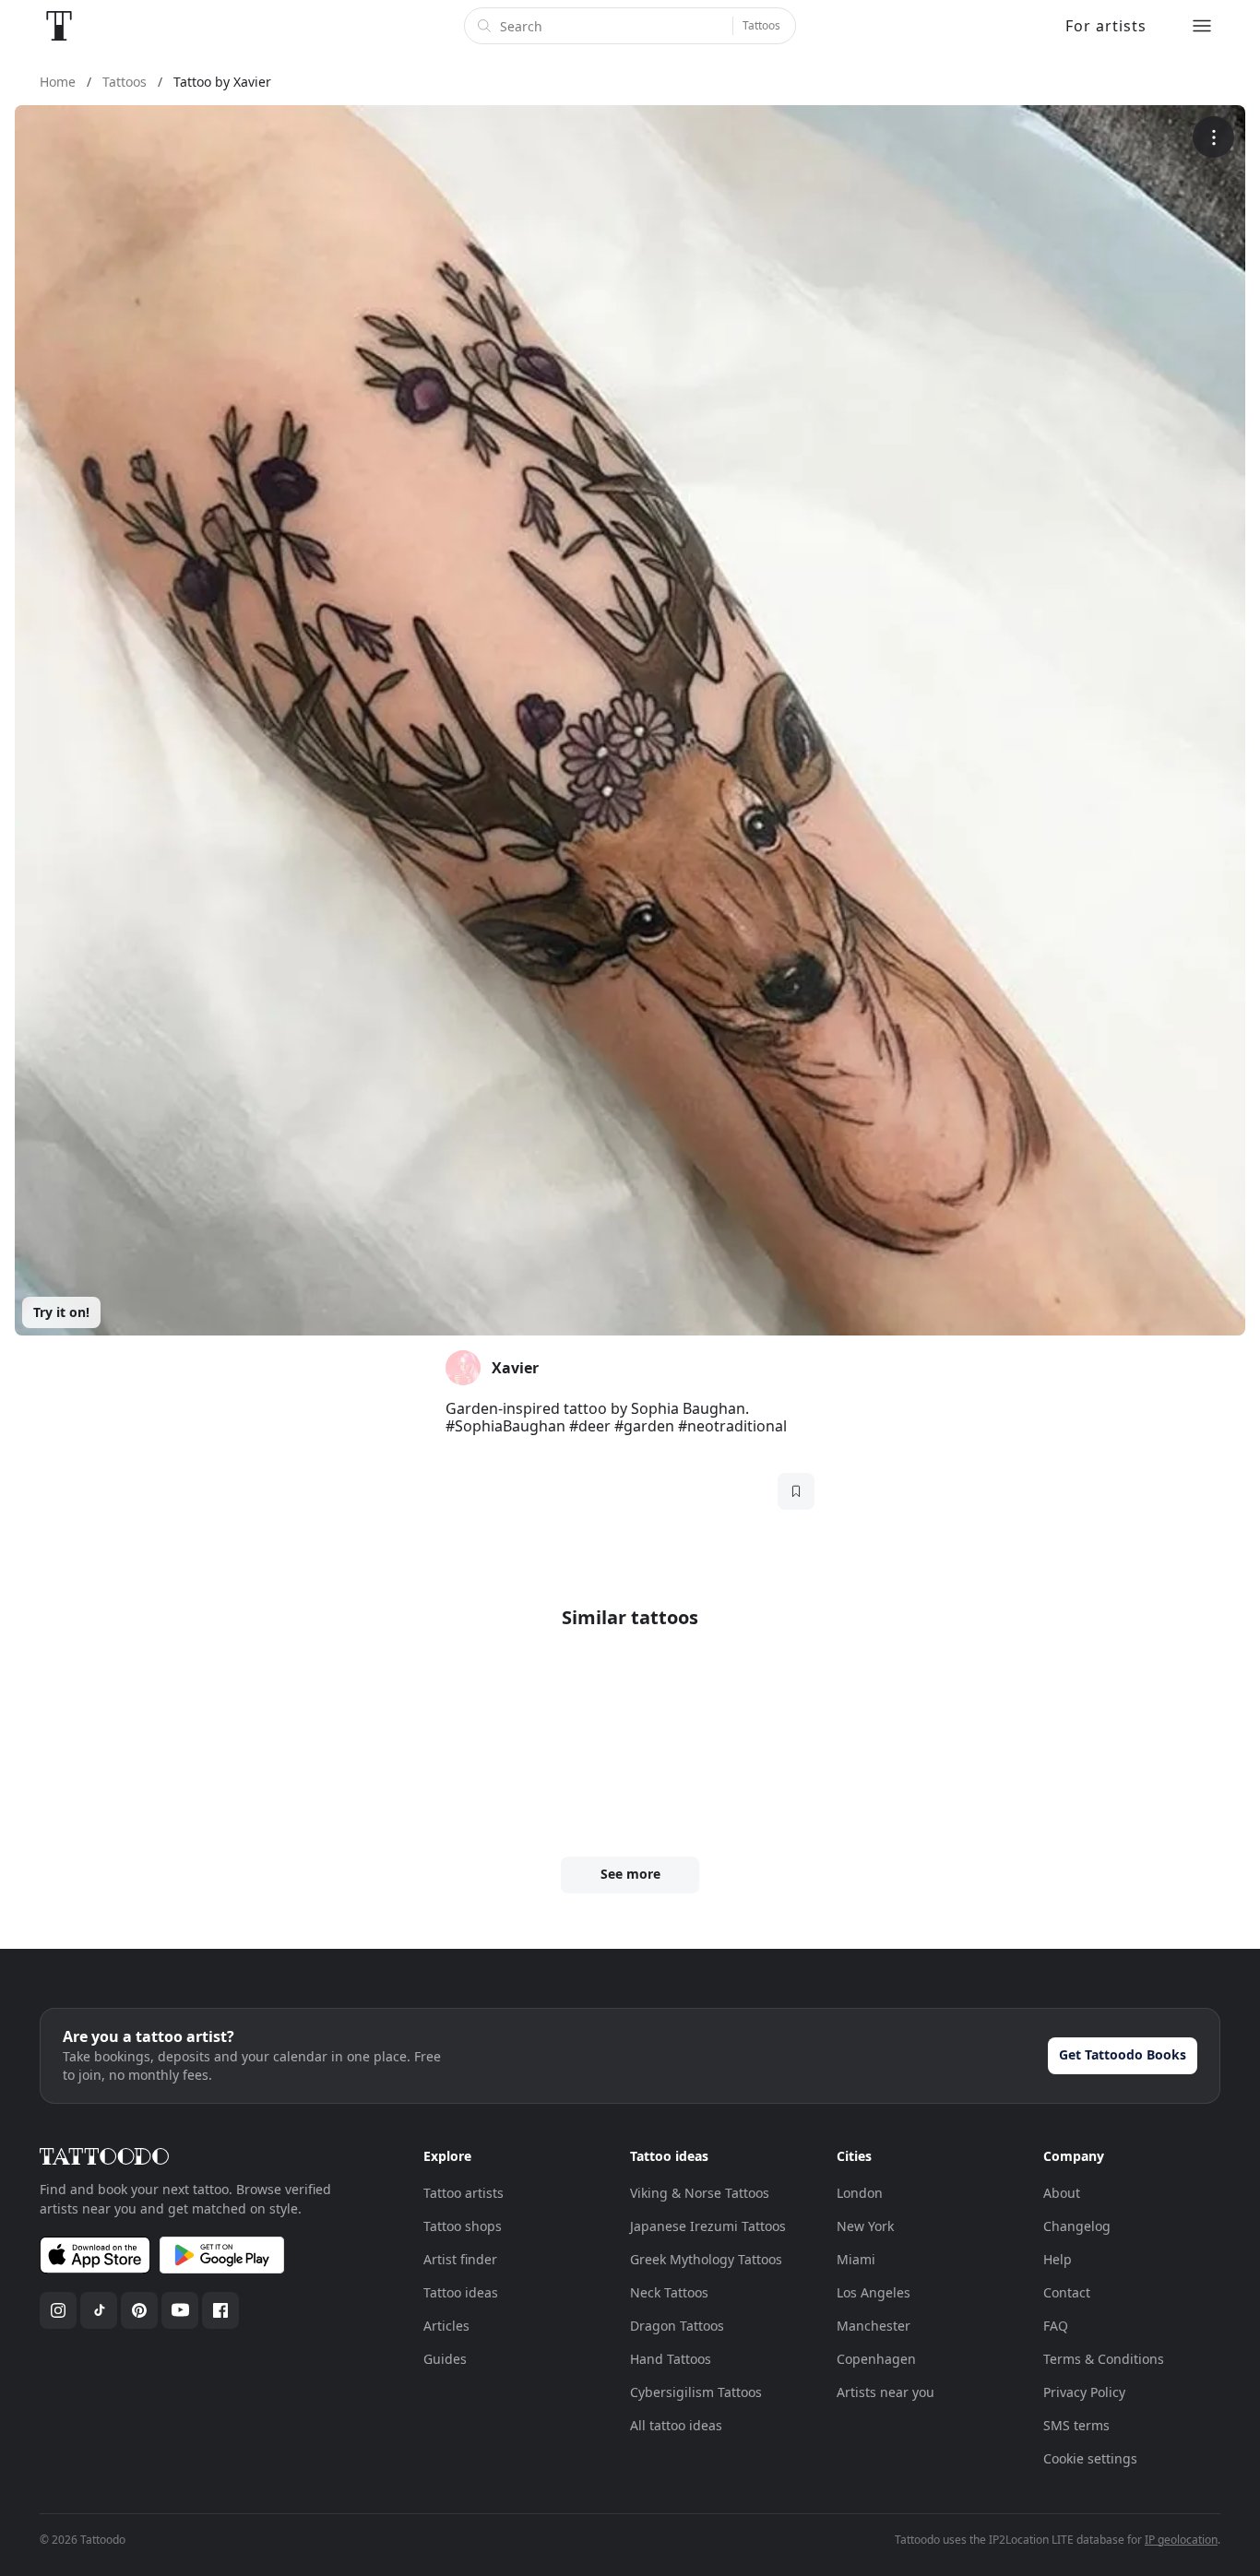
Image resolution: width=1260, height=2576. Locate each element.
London (860, 2193)
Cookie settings (1090, 2458)
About (1062, 2193)
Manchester (874, 2326)
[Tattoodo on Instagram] (58, 2310)
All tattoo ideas (676, 2425)
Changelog (1077, 2226)
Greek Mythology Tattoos (706, 2259)
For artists (1106, 26)
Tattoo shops (463, 2226)
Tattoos (761, 25)
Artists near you (886, 2392)
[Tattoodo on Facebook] (220, 2310)
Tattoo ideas (461, 2292)
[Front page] (59, 26)
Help (1058, 2259)
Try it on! (61, 1312)
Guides (445, 2359)
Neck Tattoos (669, 2292)
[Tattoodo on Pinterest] (139, 2310)
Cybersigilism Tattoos (696, 2392)
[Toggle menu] (1202, 26)
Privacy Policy (1084, 2392)
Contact (1067, 2292)
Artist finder (460, 2259)
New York (865, 2226)
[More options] (1213, 137)
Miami (856, 2259)
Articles (446, 2326)
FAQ (1056, 2326)
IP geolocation (1181, 2540)
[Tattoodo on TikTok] (99, 2310)
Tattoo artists (464, 2193)
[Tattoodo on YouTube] (180, 2310)
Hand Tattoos (671, 2359)
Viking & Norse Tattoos (700, 2193)
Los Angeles (874, 2292)
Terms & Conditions (1104, 2359)
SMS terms (1076, 2425)
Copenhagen (876, 2359)
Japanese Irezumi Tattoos (708, 2226)
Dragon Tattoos (677, 2326)
